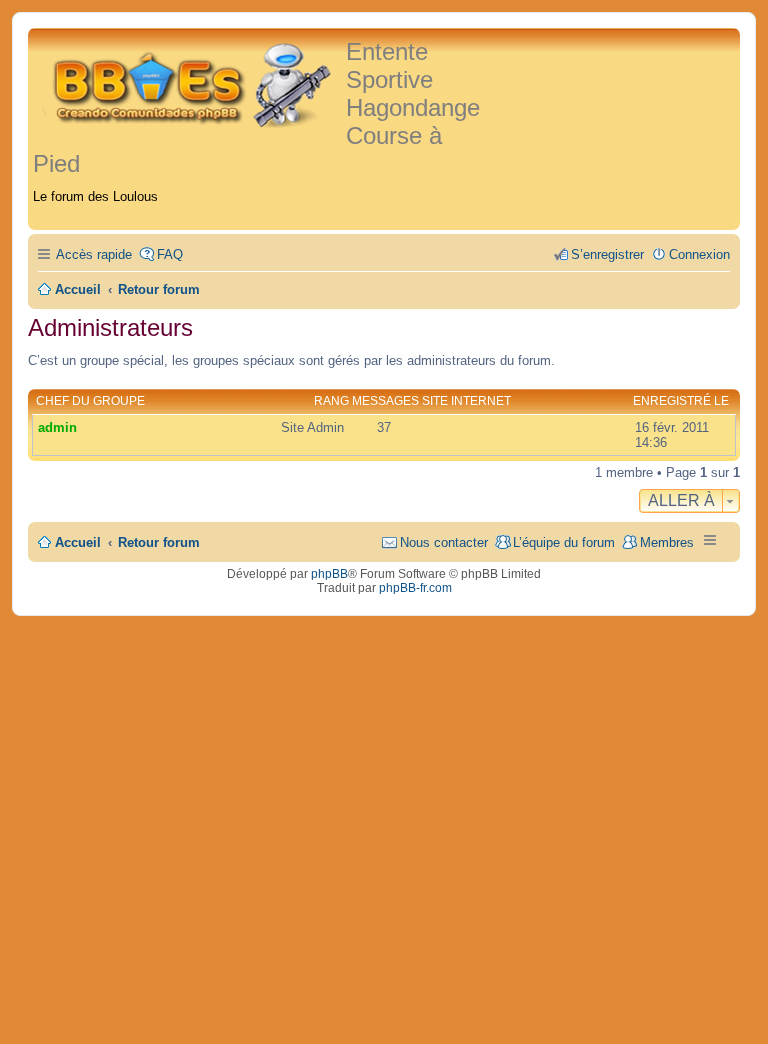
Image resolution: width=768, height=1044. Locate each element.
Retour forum (159, 542)
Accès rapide (94, 254)
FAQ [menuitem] (170, 254)
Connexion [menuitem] (699, 254)
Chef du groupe (90, 401)
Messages (385, 401)
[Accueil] (189, 82)
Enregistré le (681, 401)
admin (57, 427)
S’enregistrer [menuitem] (607, 254)
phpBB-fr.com (415, 588)
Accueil (78, 542)
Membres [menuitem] (667, 542)
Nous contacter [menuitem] (444, 542)
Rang (331, 401)
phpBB (329, 574)
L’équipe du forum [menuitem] (564, 542)
